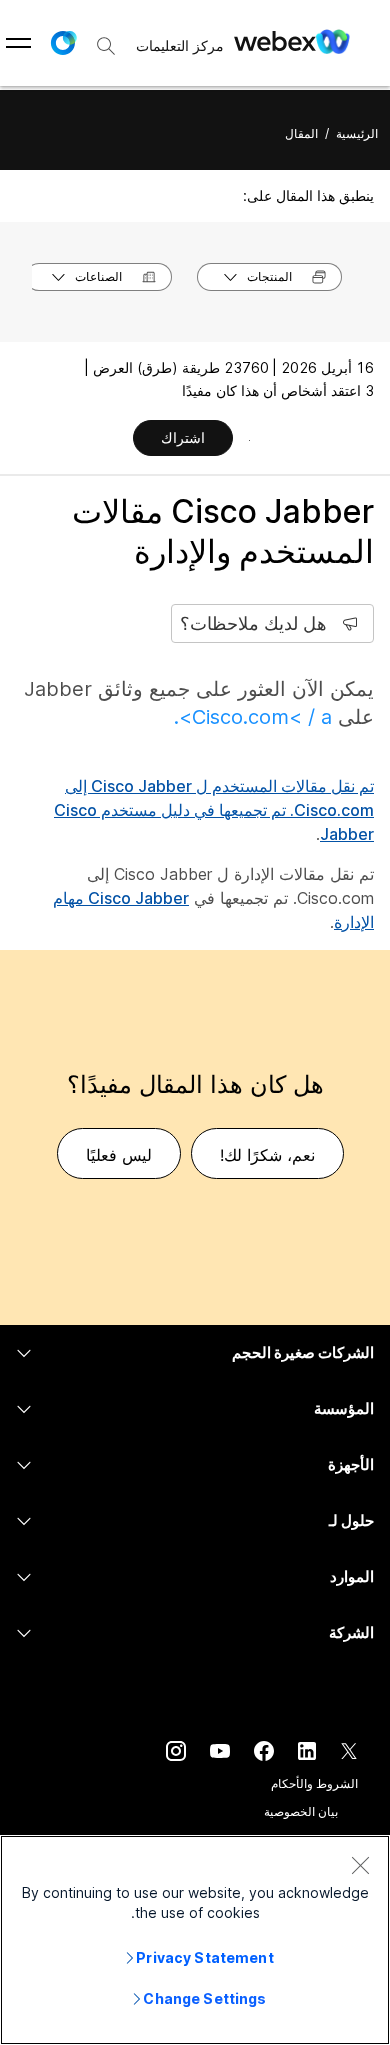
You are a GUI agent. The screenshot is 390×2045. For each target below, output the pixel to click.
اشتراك (183, 437)
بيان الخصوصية (301, 1811)
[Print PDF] (249, 440)
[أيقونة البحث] (106, 46)
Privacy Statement (204, 1957)
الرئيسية (357, 133)
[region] (195, 1940)
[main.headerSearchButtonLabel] (106, 39)
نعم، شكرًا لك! (267, 1155)
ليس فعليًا (119, 1155)
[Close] (360, 1865)
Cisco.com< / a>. (253, 717)
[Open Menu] (18, 43)
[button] (63, 43)
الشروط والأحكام (314, 1783)
